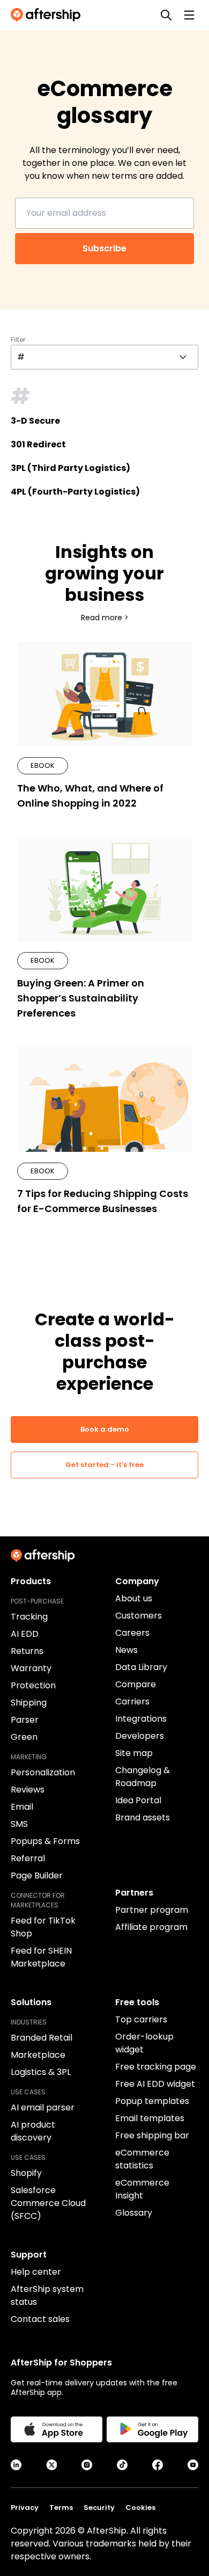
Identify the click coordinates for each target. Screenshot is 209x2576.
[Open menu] (189, 15)
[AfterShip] (48, 15)
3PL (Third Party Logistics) (70, 468)
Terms (61, 2508)
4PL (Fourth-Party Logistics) (75, 492)
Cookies (140, 2508)
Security (99, 2508)
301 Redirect (38, 444)
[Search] (166, 15)
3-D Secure (35, 421)
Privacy (25, 2508)
